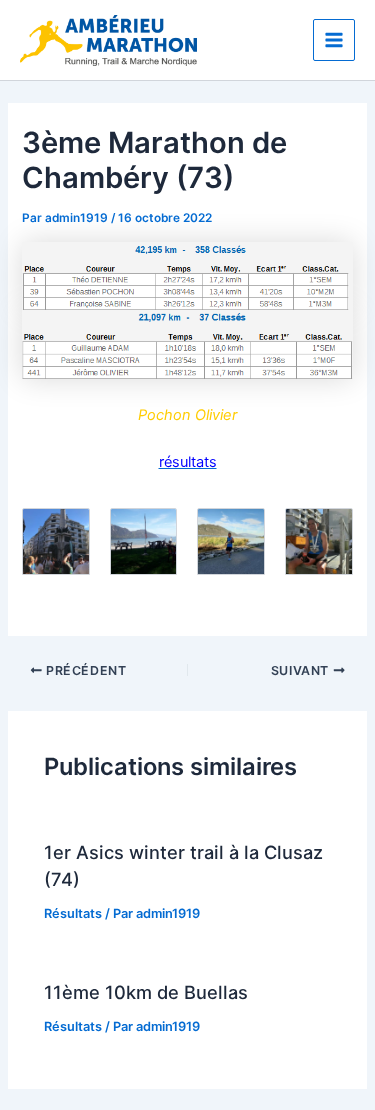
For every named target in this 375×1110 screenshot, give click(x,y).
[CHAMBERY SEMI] (187, 344)
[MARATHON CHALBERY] (187, 276)
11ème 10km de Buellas (146, 992)
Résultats (73, 913)
